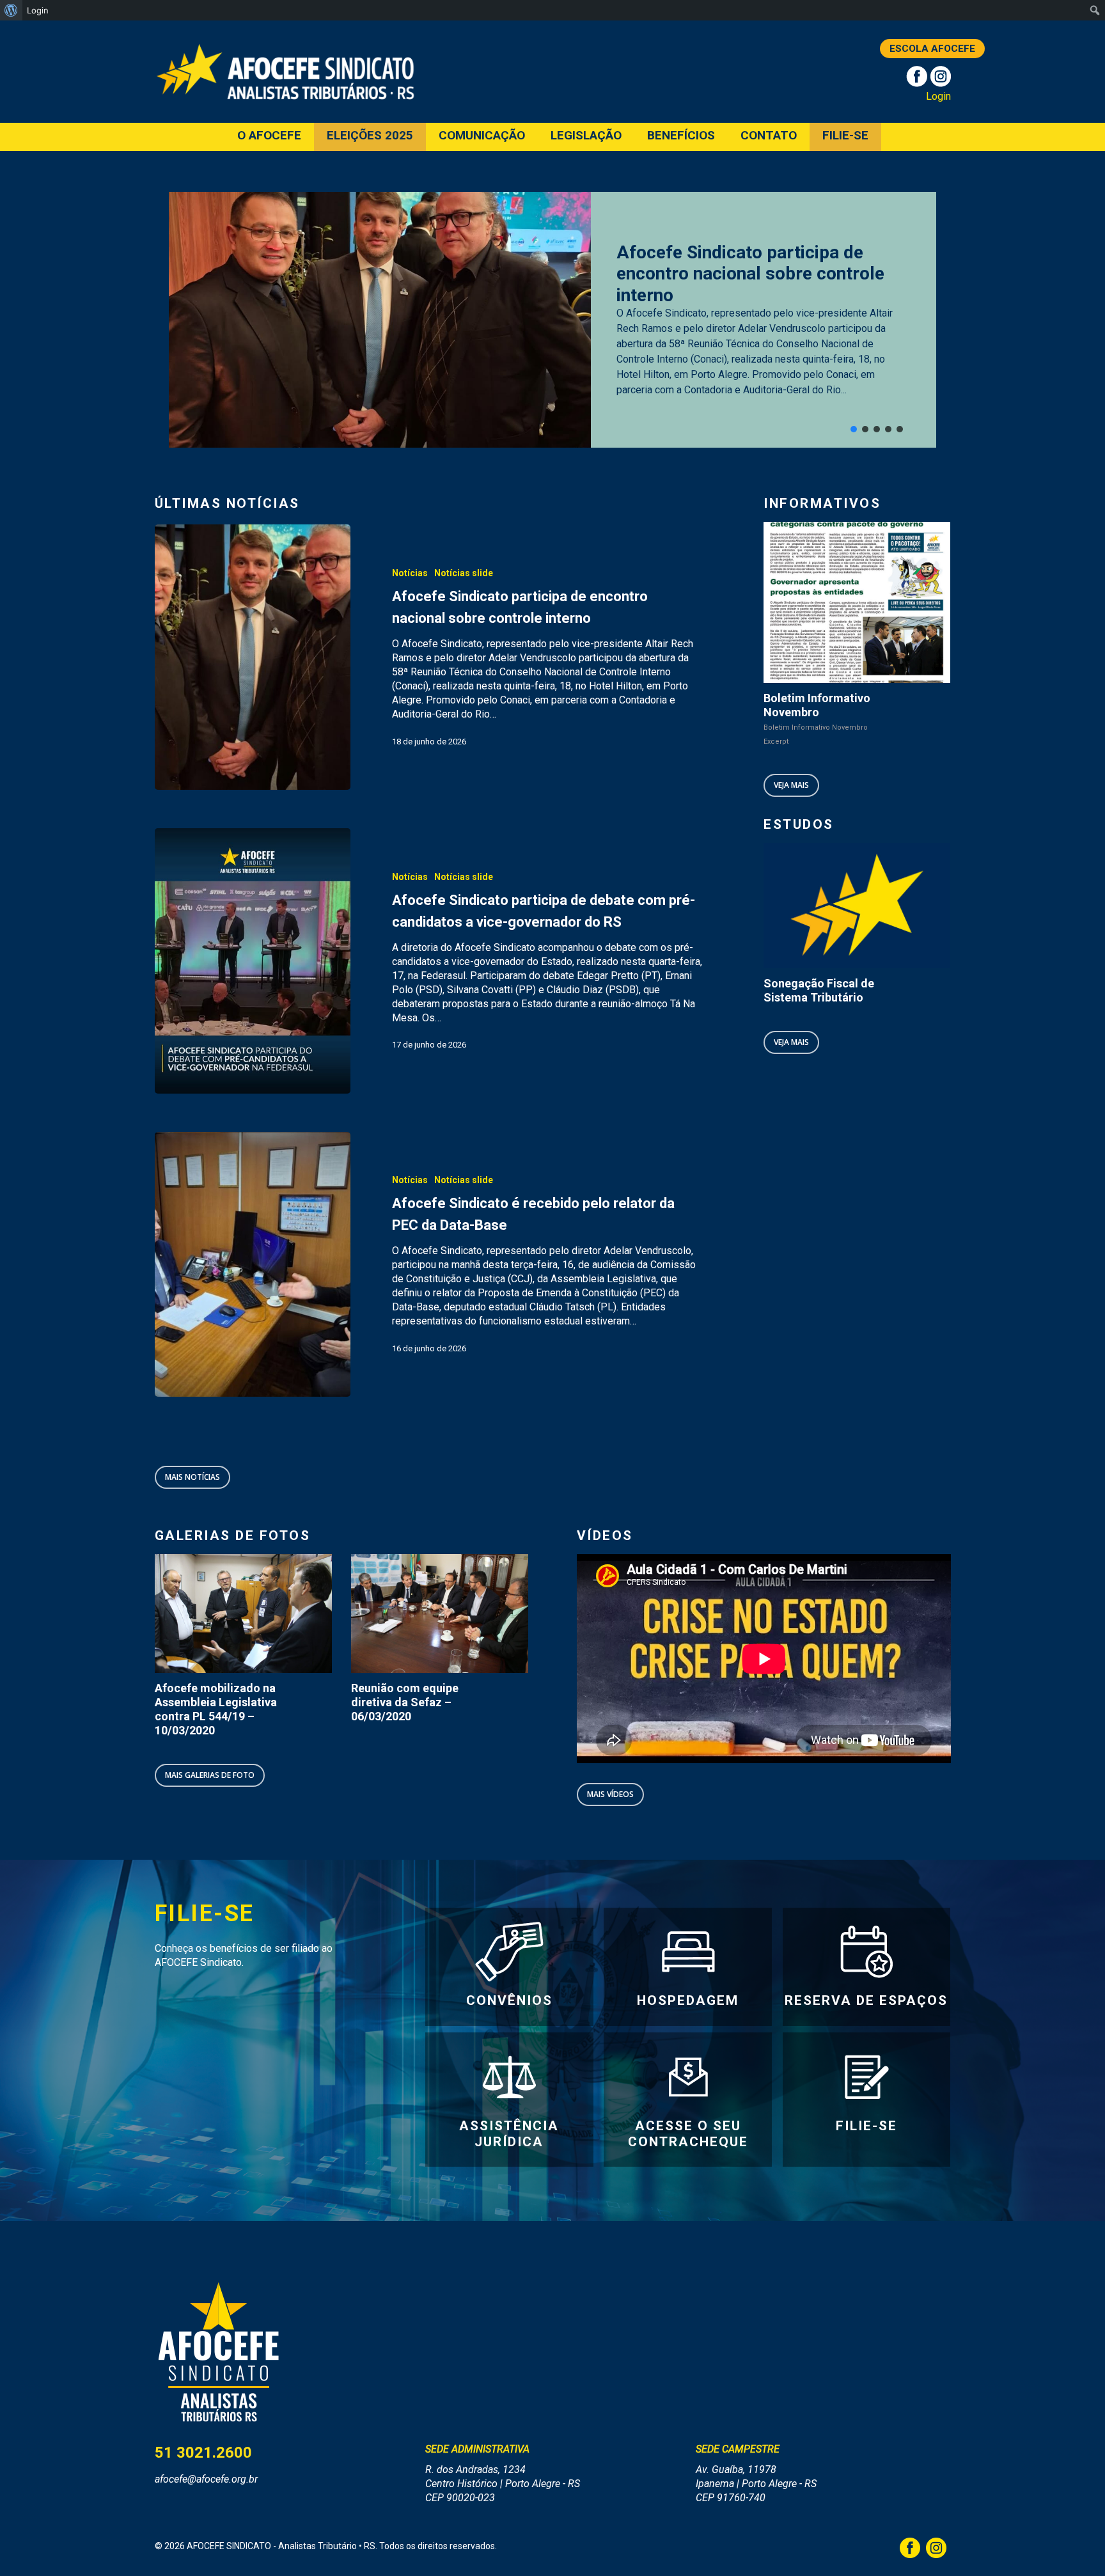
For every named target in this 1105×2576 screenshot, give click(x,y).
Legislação (586, 136)
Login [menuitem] (38, 10)
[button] (854, 429)
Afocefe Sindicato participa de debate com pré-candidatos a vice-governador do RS (758, 274)
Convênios (509, 2000)
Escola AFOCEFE (932, 49)
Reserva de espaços (866, 2000)
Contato (769, 136)
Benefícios (681, 136)
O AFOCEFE (269, 136)
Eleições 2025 (370, 136)
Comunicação (482, 136)
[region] (553, 320)
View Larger (227, 1601)
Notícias (410, 573)
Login (938, 96)
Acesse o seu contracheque (688, 2134)
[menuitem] (11, 10)
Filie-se (845, 136)
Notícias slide (464, 573)
